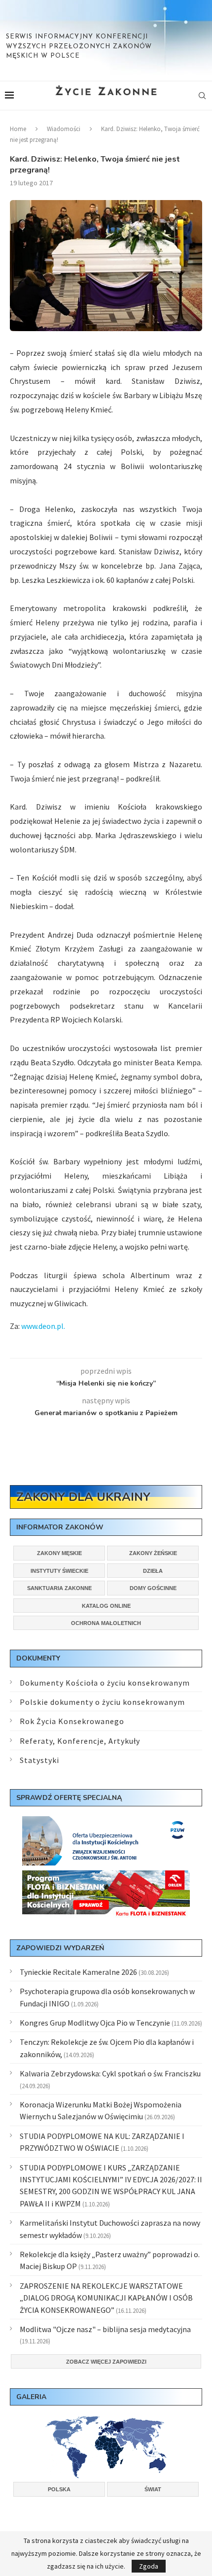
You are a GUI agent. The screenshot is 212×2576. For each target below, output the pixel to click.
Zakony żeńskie (153, 1553)
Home (18, 129)
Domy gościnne (153, 1588)
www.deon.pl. (43, 1326)
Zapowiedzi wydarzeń (60, 1948)
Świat (153, 2489)
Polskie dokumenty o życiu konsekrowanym (102, 1702)
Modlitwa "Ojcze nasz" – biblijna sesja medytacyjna (105, 2329)
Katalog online (106, 1606)
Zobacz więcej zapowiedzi (106, 2362)
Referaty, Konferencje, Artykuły (80, 1741)
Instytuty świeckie (59, 1571)
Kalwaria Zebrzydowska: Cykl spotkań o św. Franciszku (110, 2073)
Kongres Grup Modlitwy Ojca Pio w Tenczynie (95, 2023)
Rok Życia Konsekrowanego (72, 1721)
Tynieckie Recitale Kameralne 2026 (78, 1972)
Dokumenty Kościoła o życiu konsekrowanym (105, 1683)
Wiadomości (64, 129)
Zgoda (149, 2566)
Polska (59, 2489)
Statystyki (39, 1760)
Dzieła (153, 1571)
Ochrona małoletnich (106, 1623)
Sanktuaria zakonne (59, 1588)
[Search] (202, 96)
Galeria (31, 2397)
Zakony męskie (59, 1553)
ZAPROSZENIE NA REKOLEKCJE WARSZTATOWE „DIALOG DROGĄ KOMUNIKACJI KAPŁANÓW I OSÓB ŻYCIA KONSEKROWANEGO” (106, 2298)
